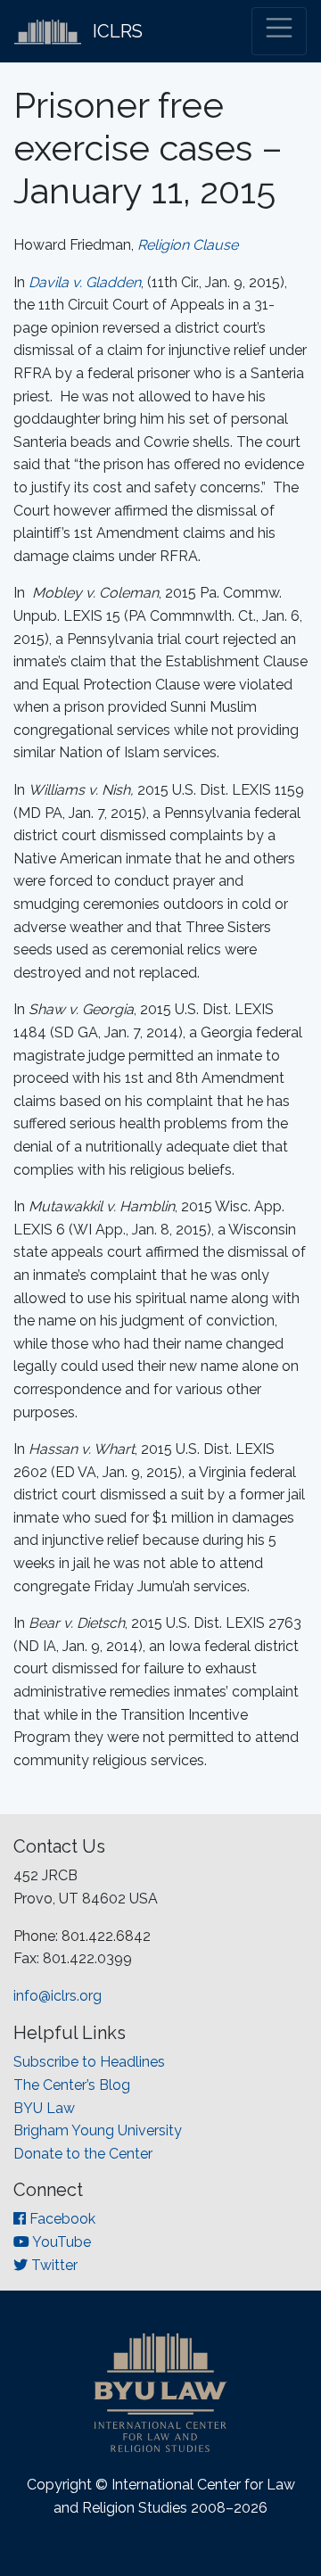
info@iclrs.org (58, 1996)
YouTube (60, 2242)
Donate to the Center (83, 2154)
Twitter (53, 2265)
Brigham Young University (98, 2130)
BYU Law (44, 2108)
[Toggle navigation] (279, 31)
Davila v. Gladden (85, 282)
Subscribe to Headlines (89, 2062)
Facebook (61, 2219)
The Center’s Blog (72, 2085)
